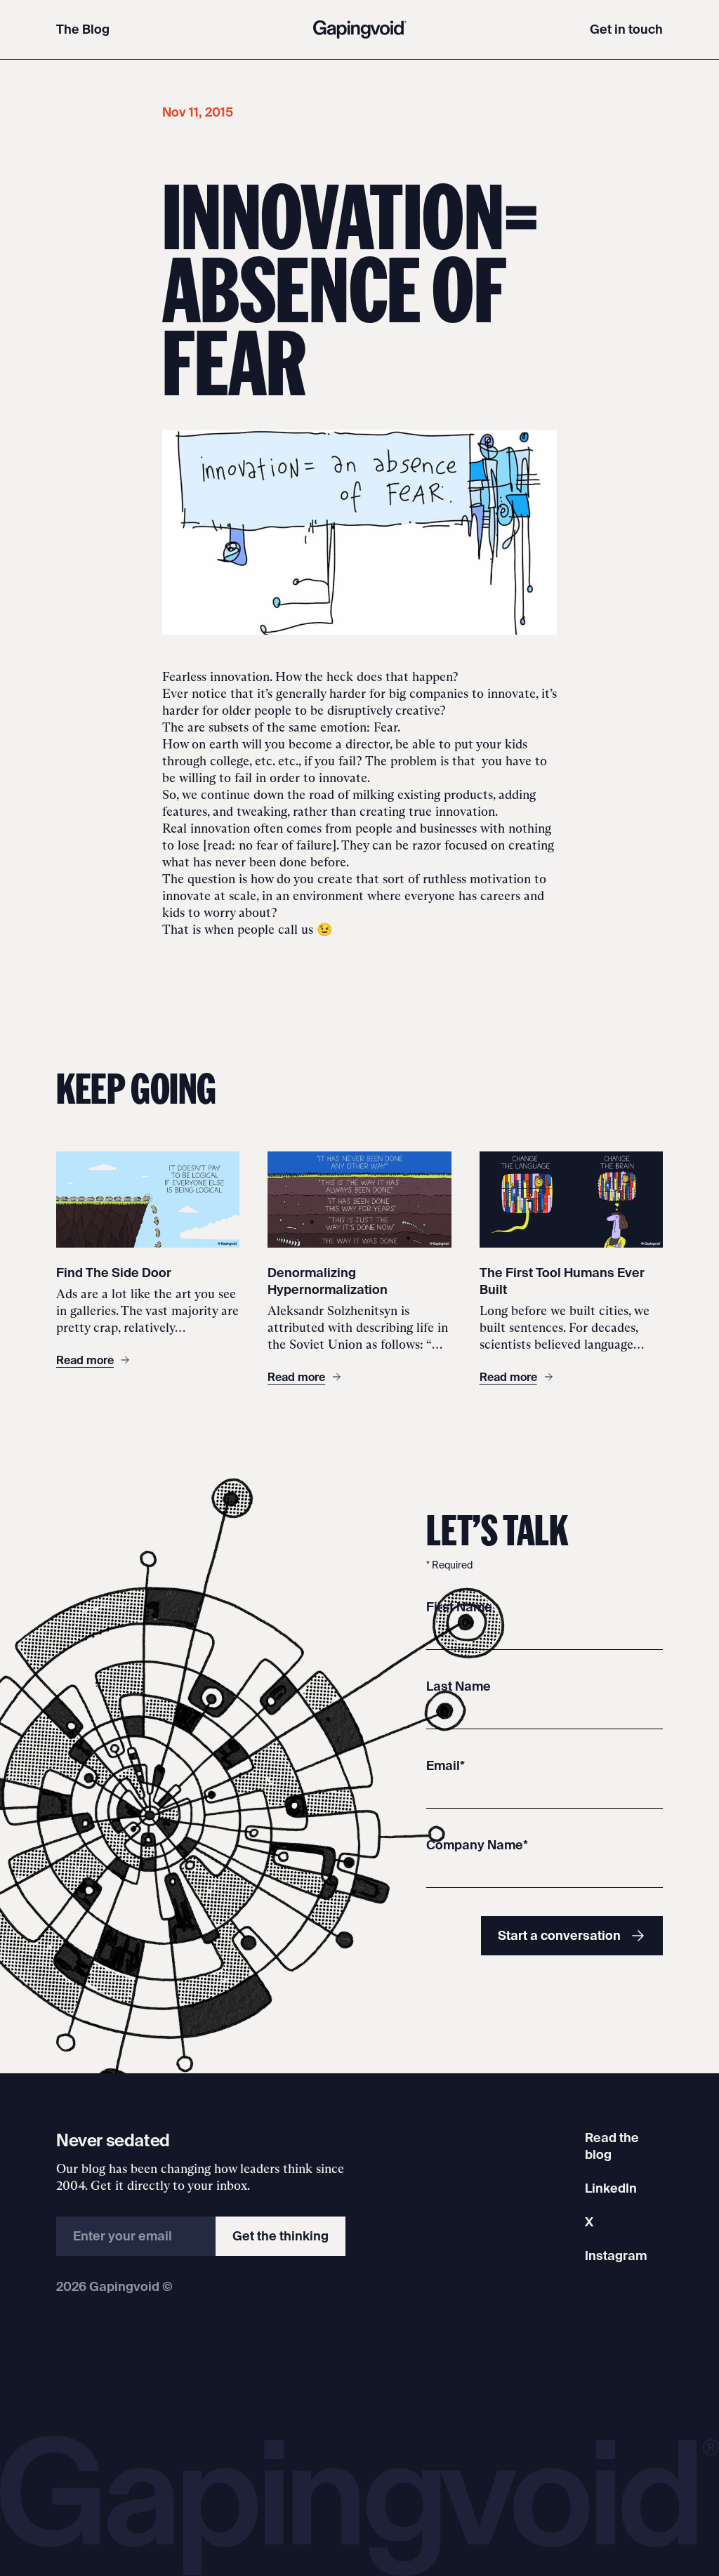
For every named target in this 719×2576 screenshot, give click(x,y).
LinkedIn (611, 2188)
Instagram (616, 2255)
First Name (459, 1607)
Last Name (459, 1686)
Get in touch (626, 29)
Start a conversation (559, 1935)
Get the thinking (281, 2236)
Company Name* (477, 1845)
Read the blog (612, 2146)
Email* (446, 1765)
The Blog (83, 29)
